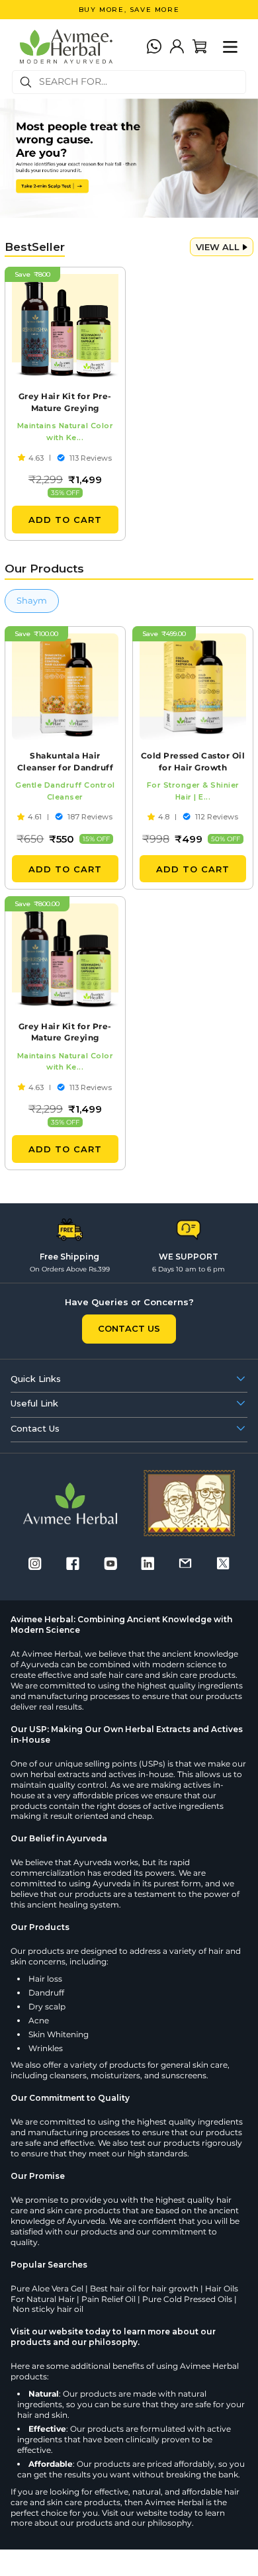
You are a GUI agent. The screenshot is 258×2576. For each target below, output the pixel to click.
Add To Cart (65, 520)
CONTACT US (129, 1328)
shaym (32, 600)
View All (218, 247)
